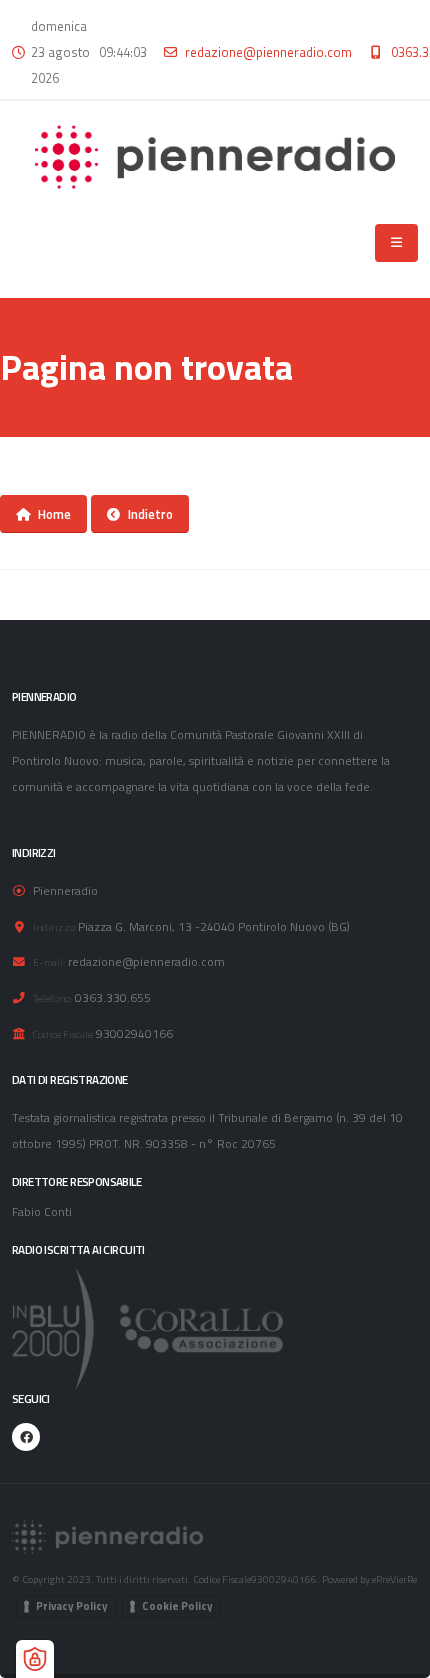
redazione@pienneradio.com (268, 52)
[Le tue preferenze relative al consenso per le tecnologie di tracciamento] (35, 1659)
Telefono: (52, 998)
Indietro (150, 514)
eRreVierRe (394, 1579)
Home (54, 514)
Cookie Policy (177, 1606)
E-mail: (49, 962)
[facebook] (26, 1437)
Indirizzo (54, 927)
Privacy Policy (72, 1606)
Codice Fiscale (63, 1034)
